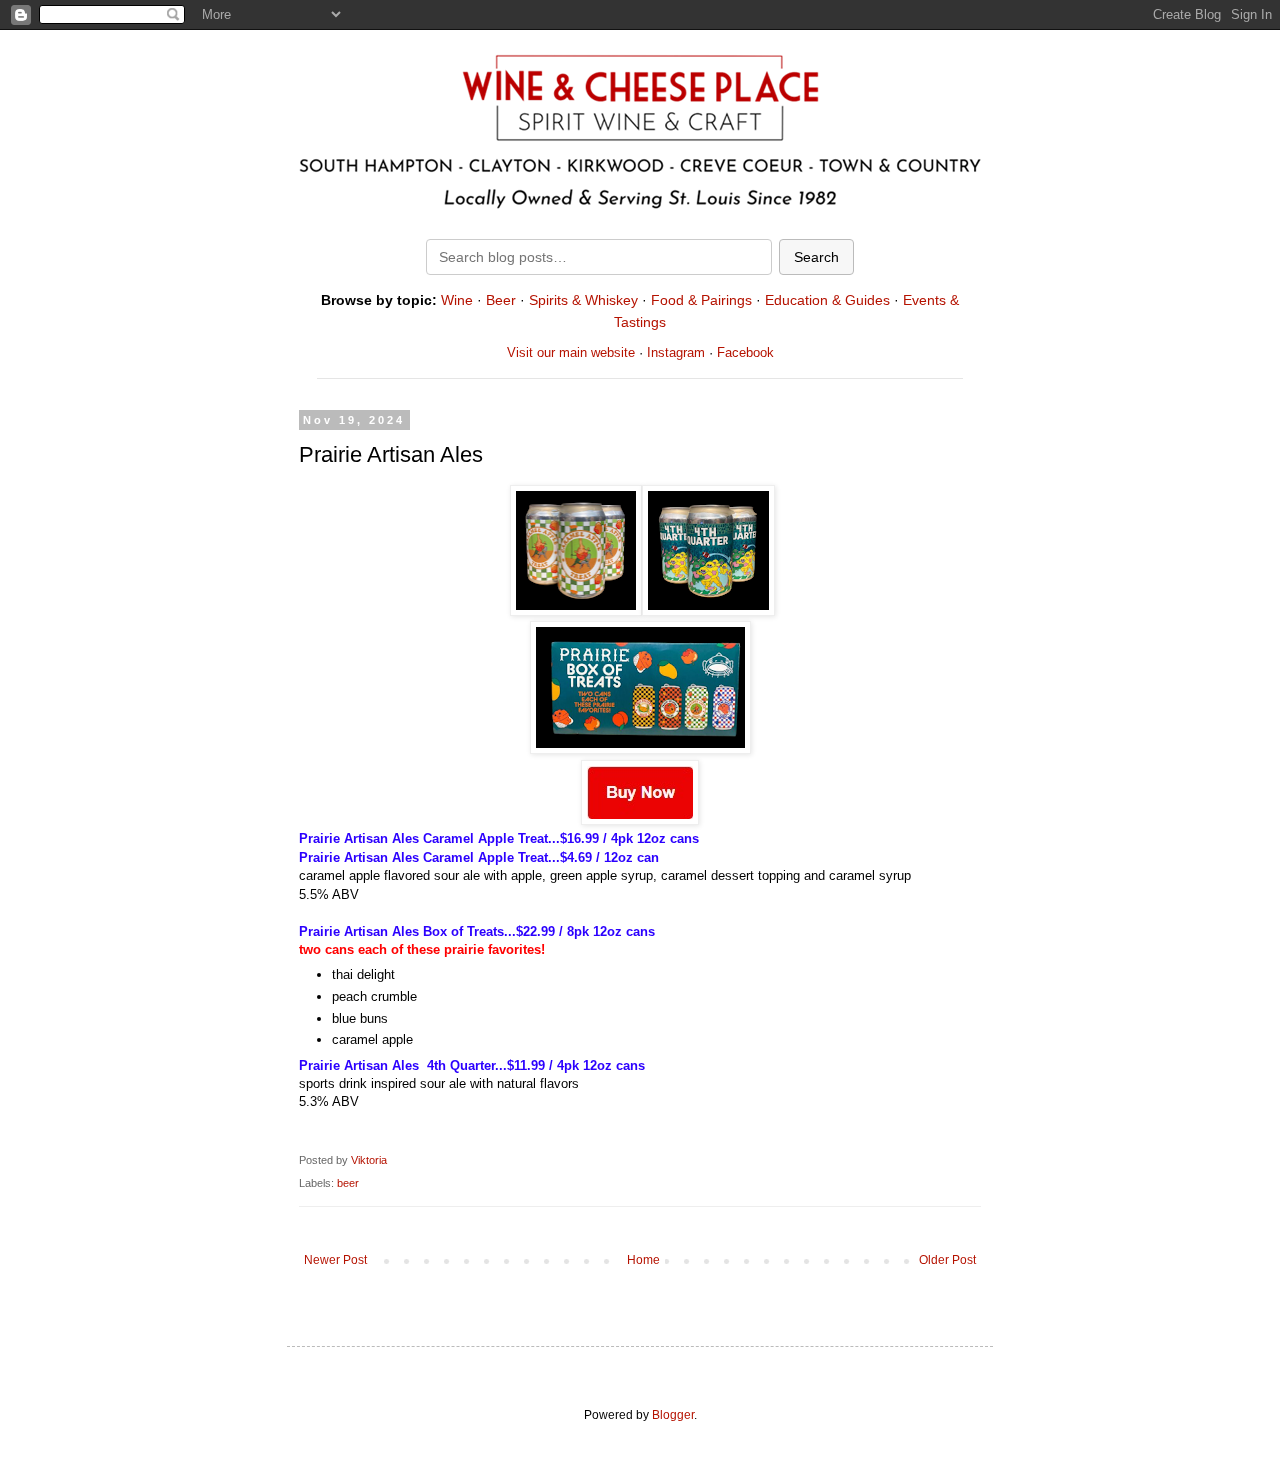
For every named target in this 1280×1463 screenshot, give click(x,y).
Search (816, 257)
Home (643, 1260)
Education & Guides (827, 300)
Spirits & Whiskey (583, 300)
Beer (501, 300)
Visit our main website (571, 352)
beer (348, 1183)
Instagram (676, 352)
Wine (457, 300)
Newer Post (335, 1260)
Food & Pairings (701, 300)
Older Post (947, 1260)
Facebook (745, 352)
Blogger (673, 1415)
